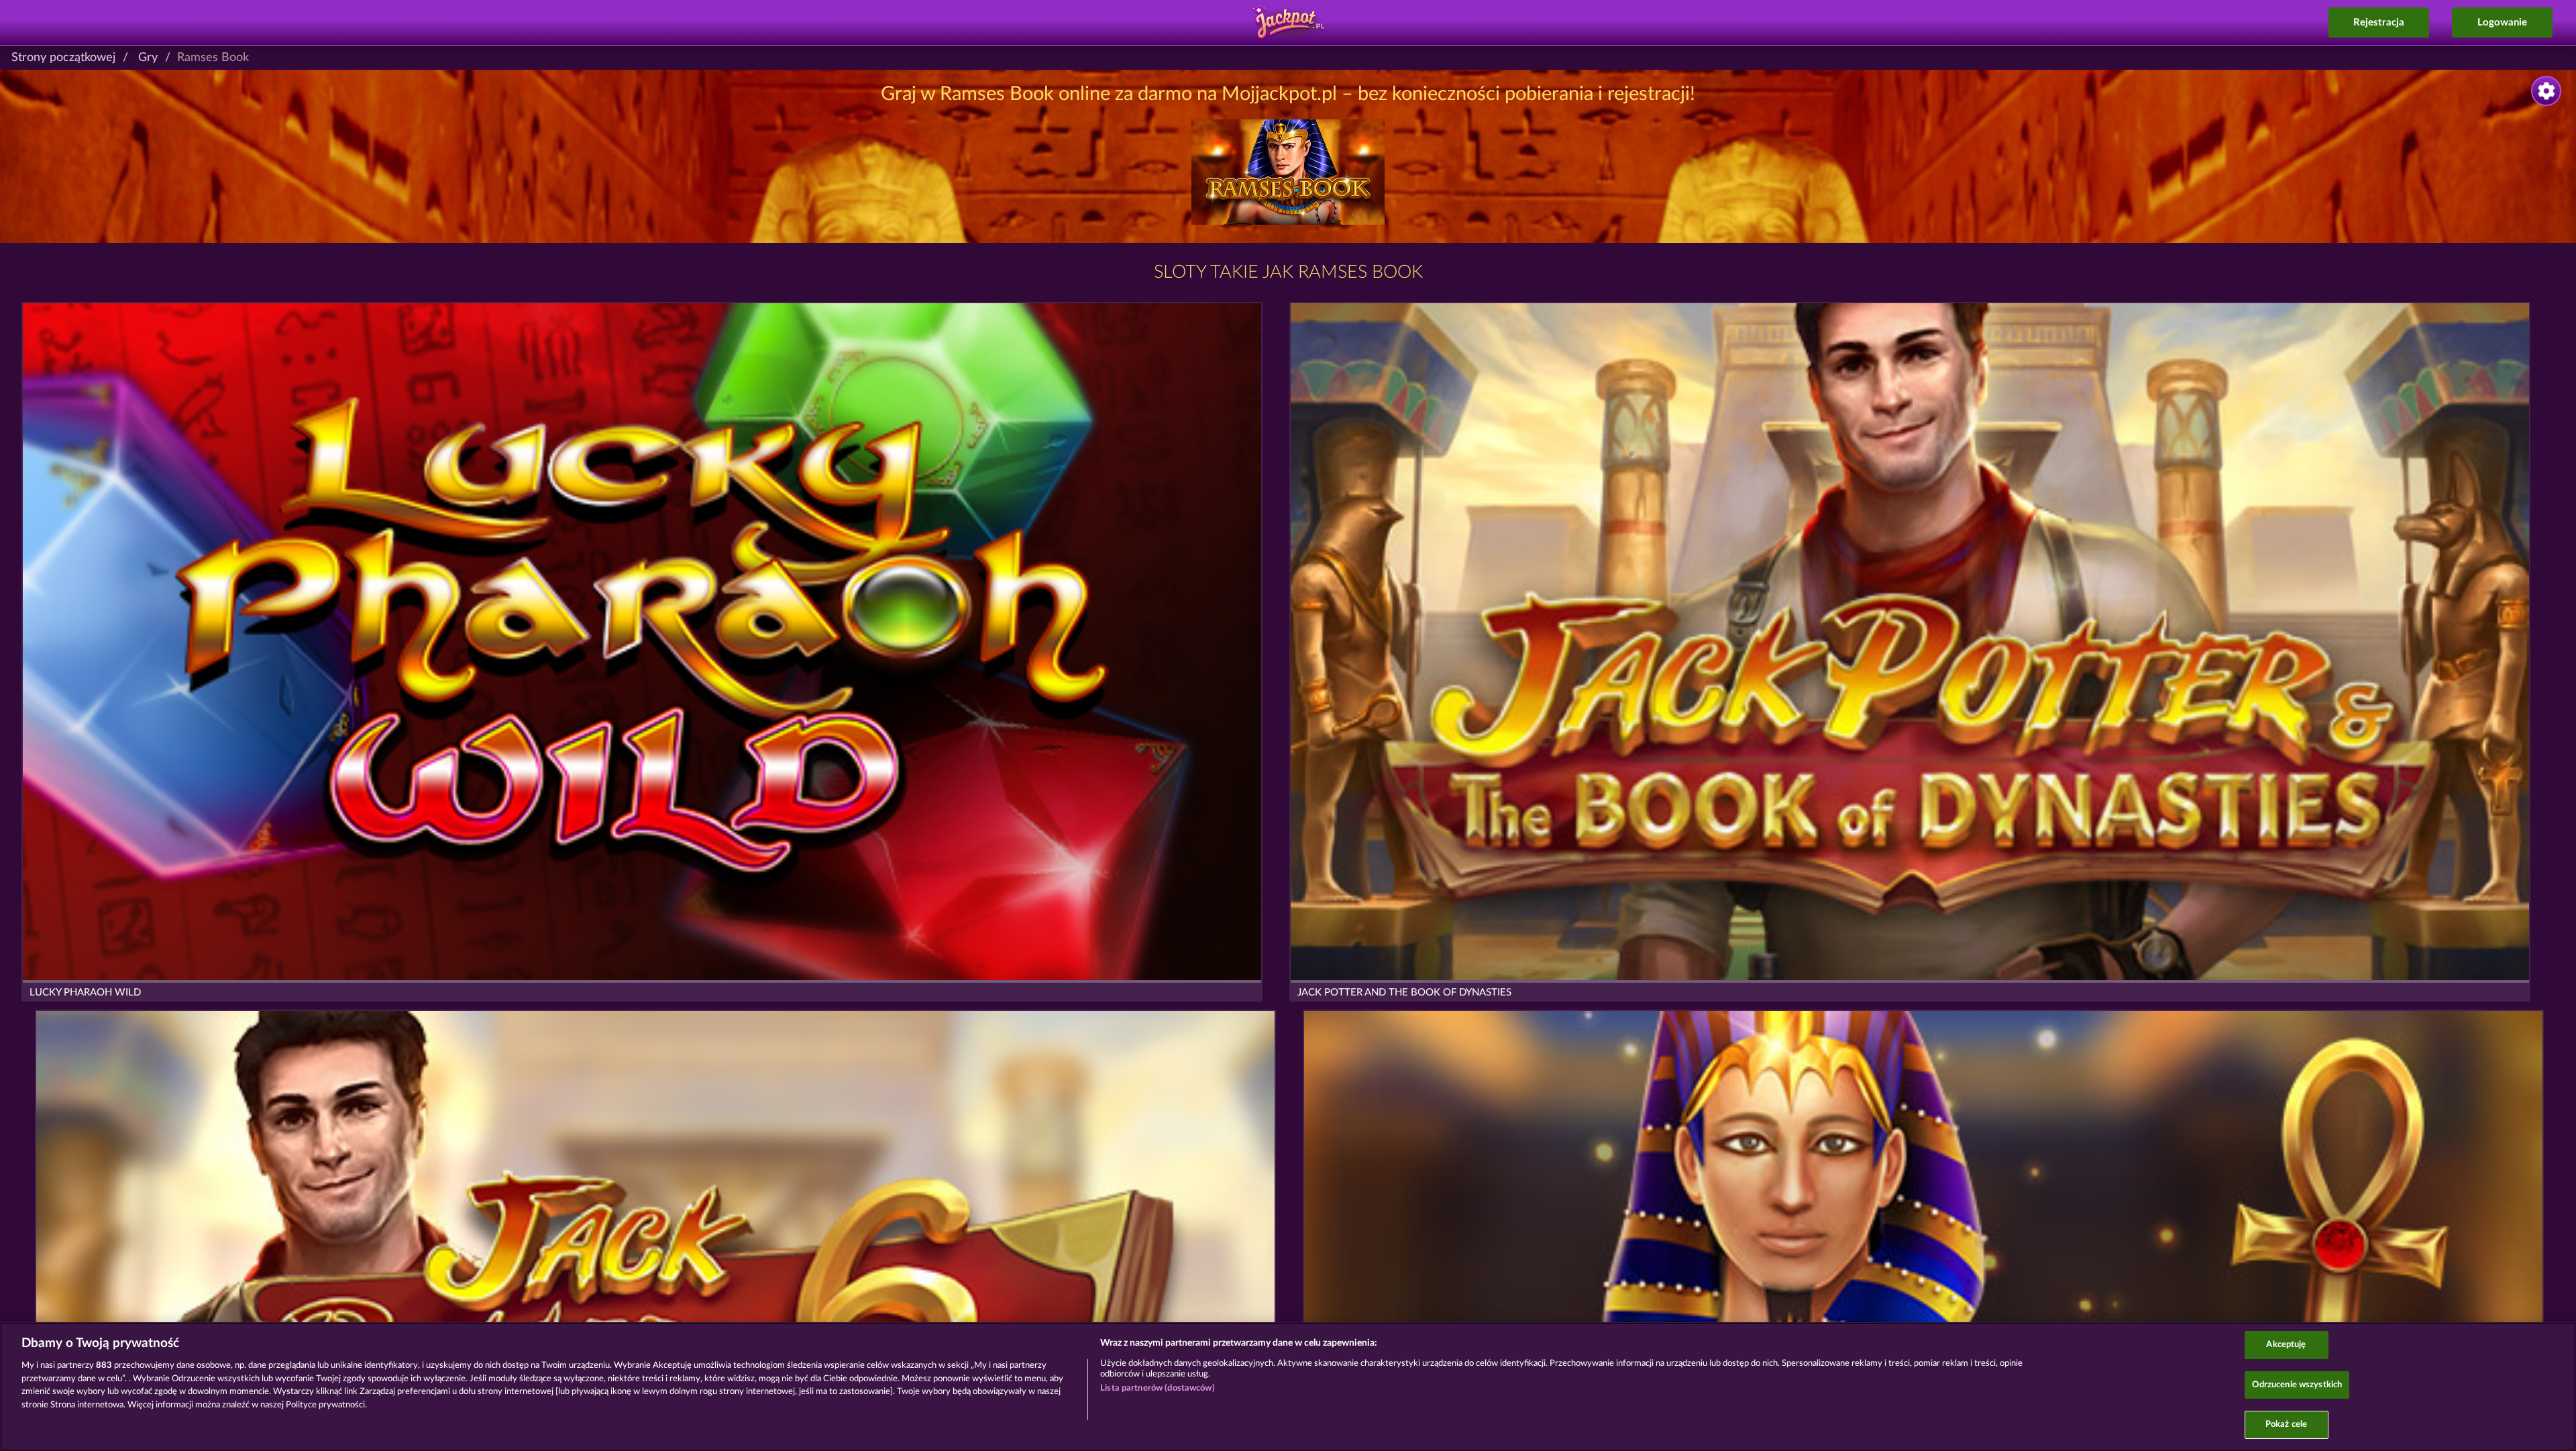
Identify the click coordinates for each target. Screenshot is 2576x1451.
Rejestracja (2379, 22)
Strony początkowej (63, 58)
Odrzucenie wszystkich (2297, 1385)
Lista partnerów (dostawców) (1158, 1388)
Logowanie (2502, 22)
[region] (1288, 1387)
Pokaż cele (2286, 1425)
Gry (148, 58)
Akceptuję (2286, 1345)
